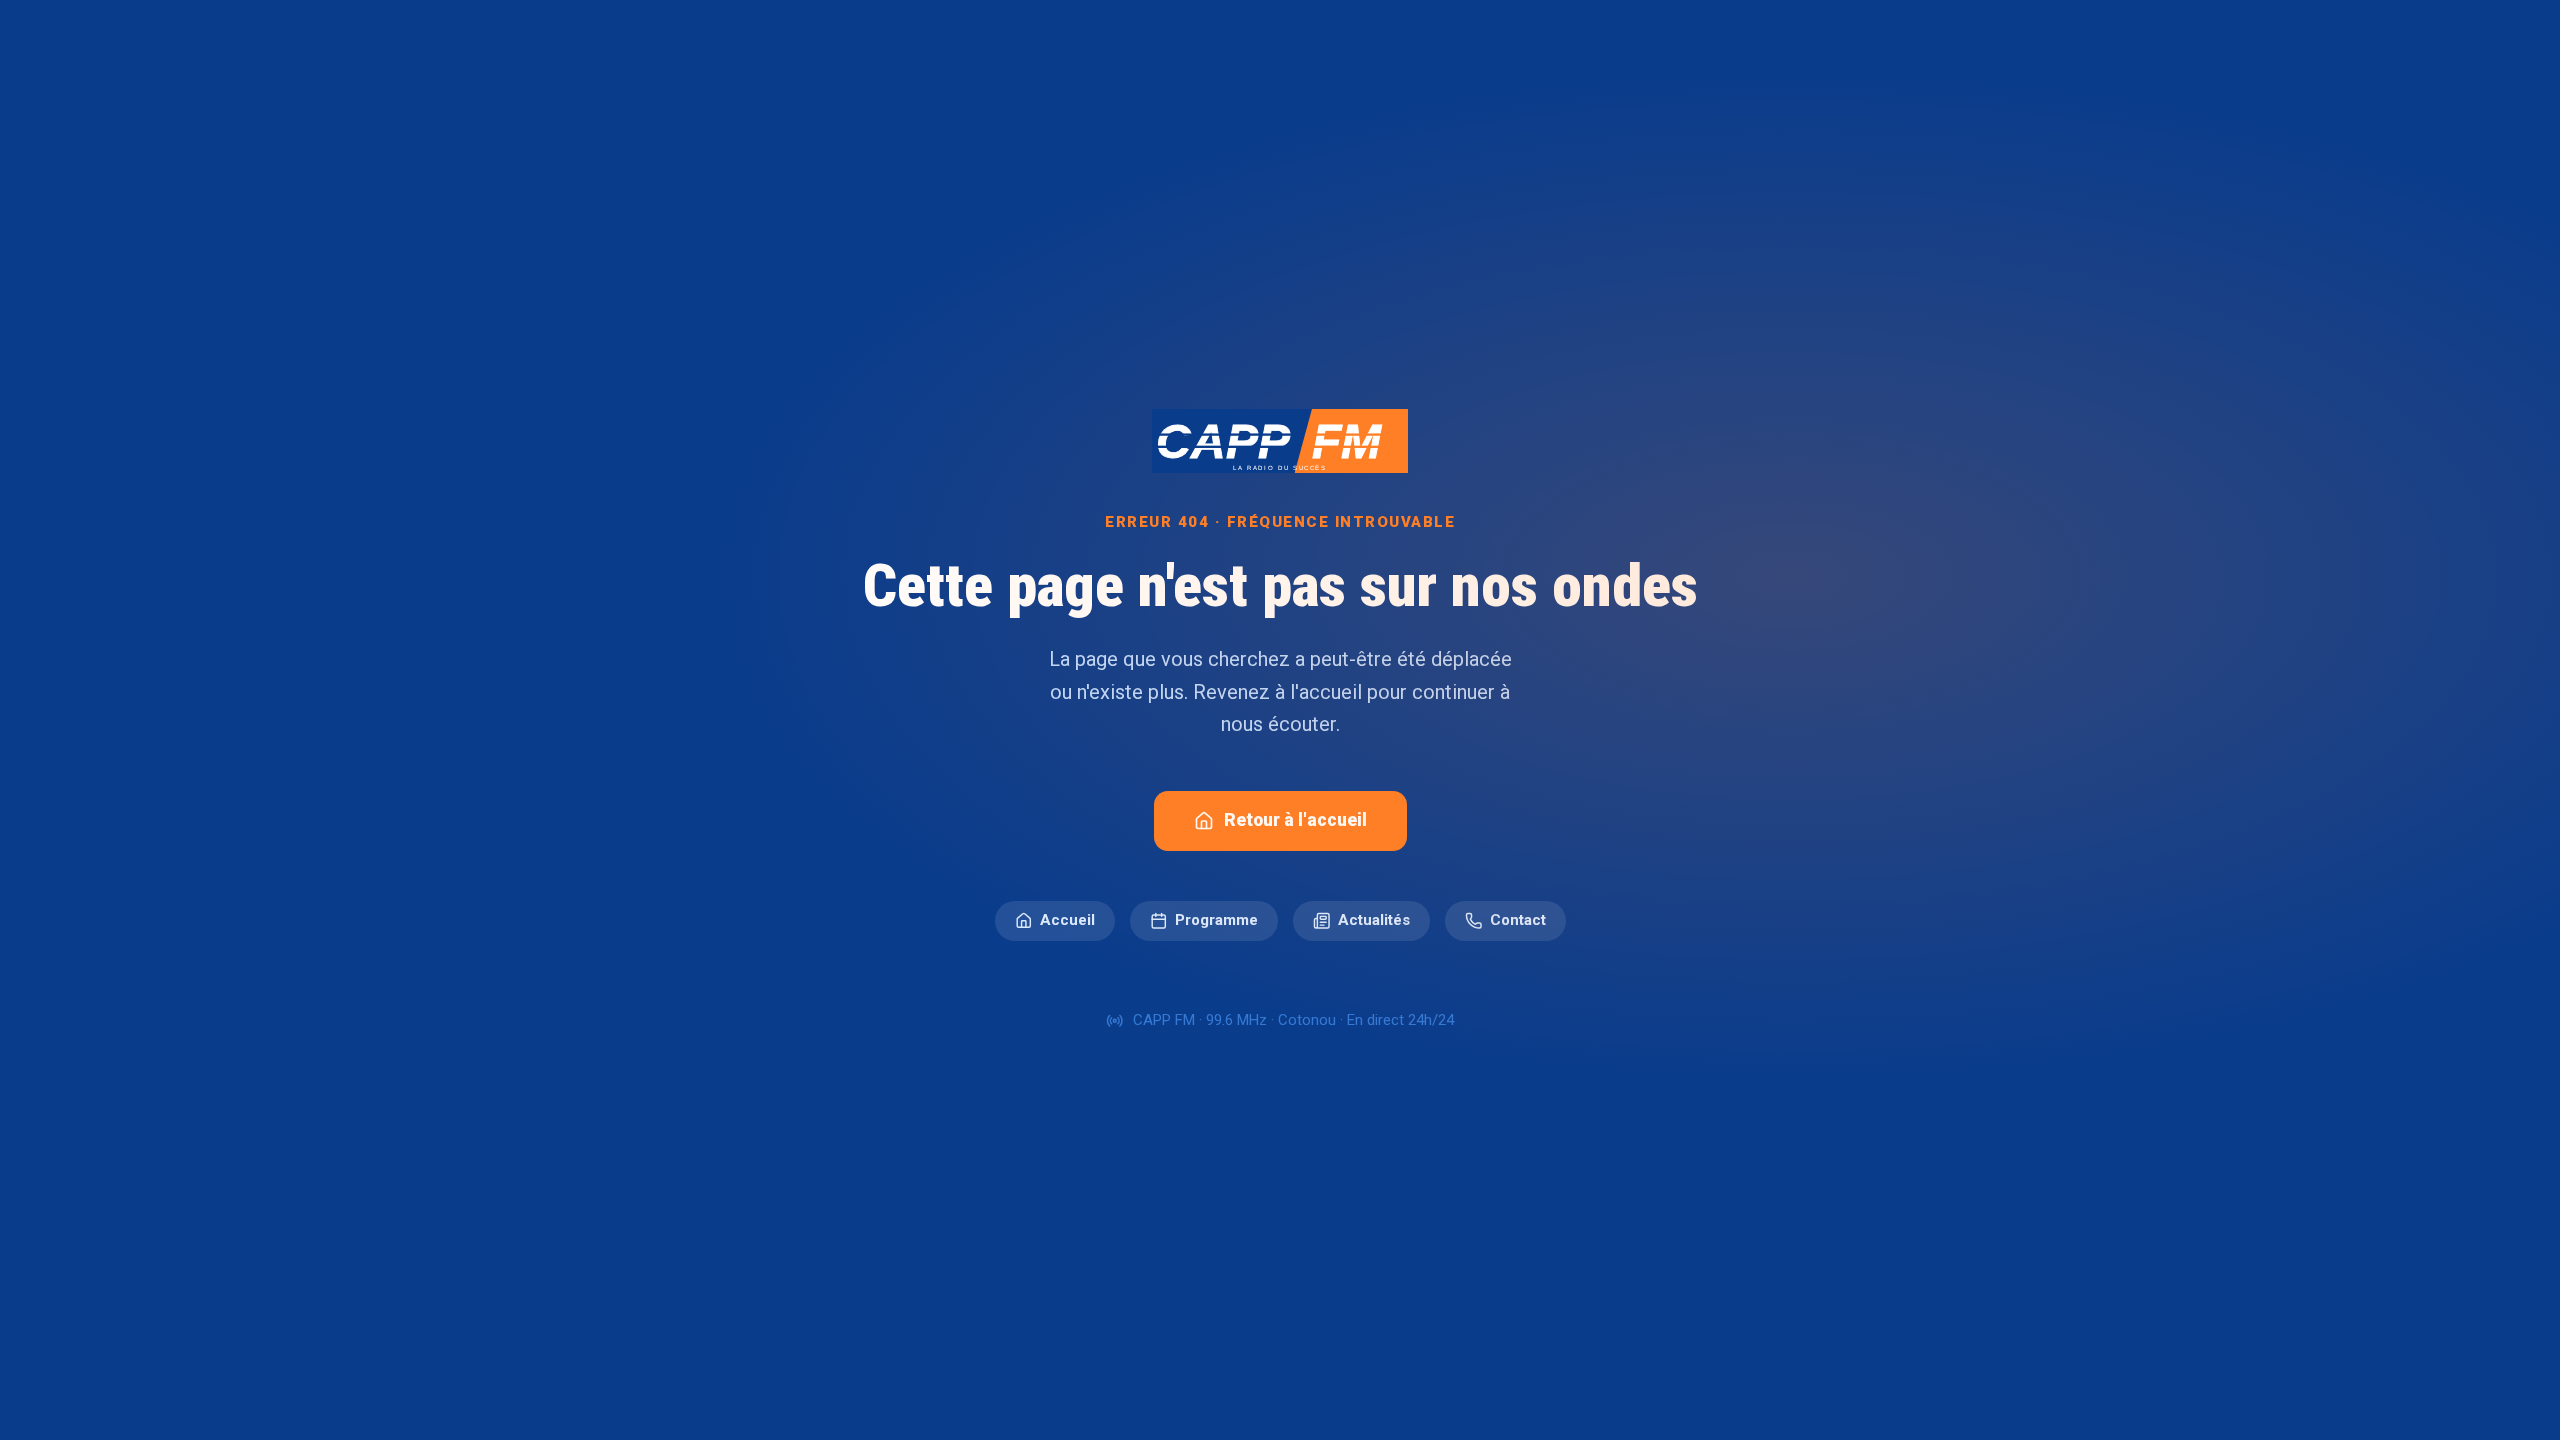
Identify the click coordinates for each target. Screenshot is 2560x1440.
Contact (1518, 920)
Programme (1216, 920)
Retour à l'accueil (1295, 820)
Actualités (1374, 920)
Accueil (1067, 920)
